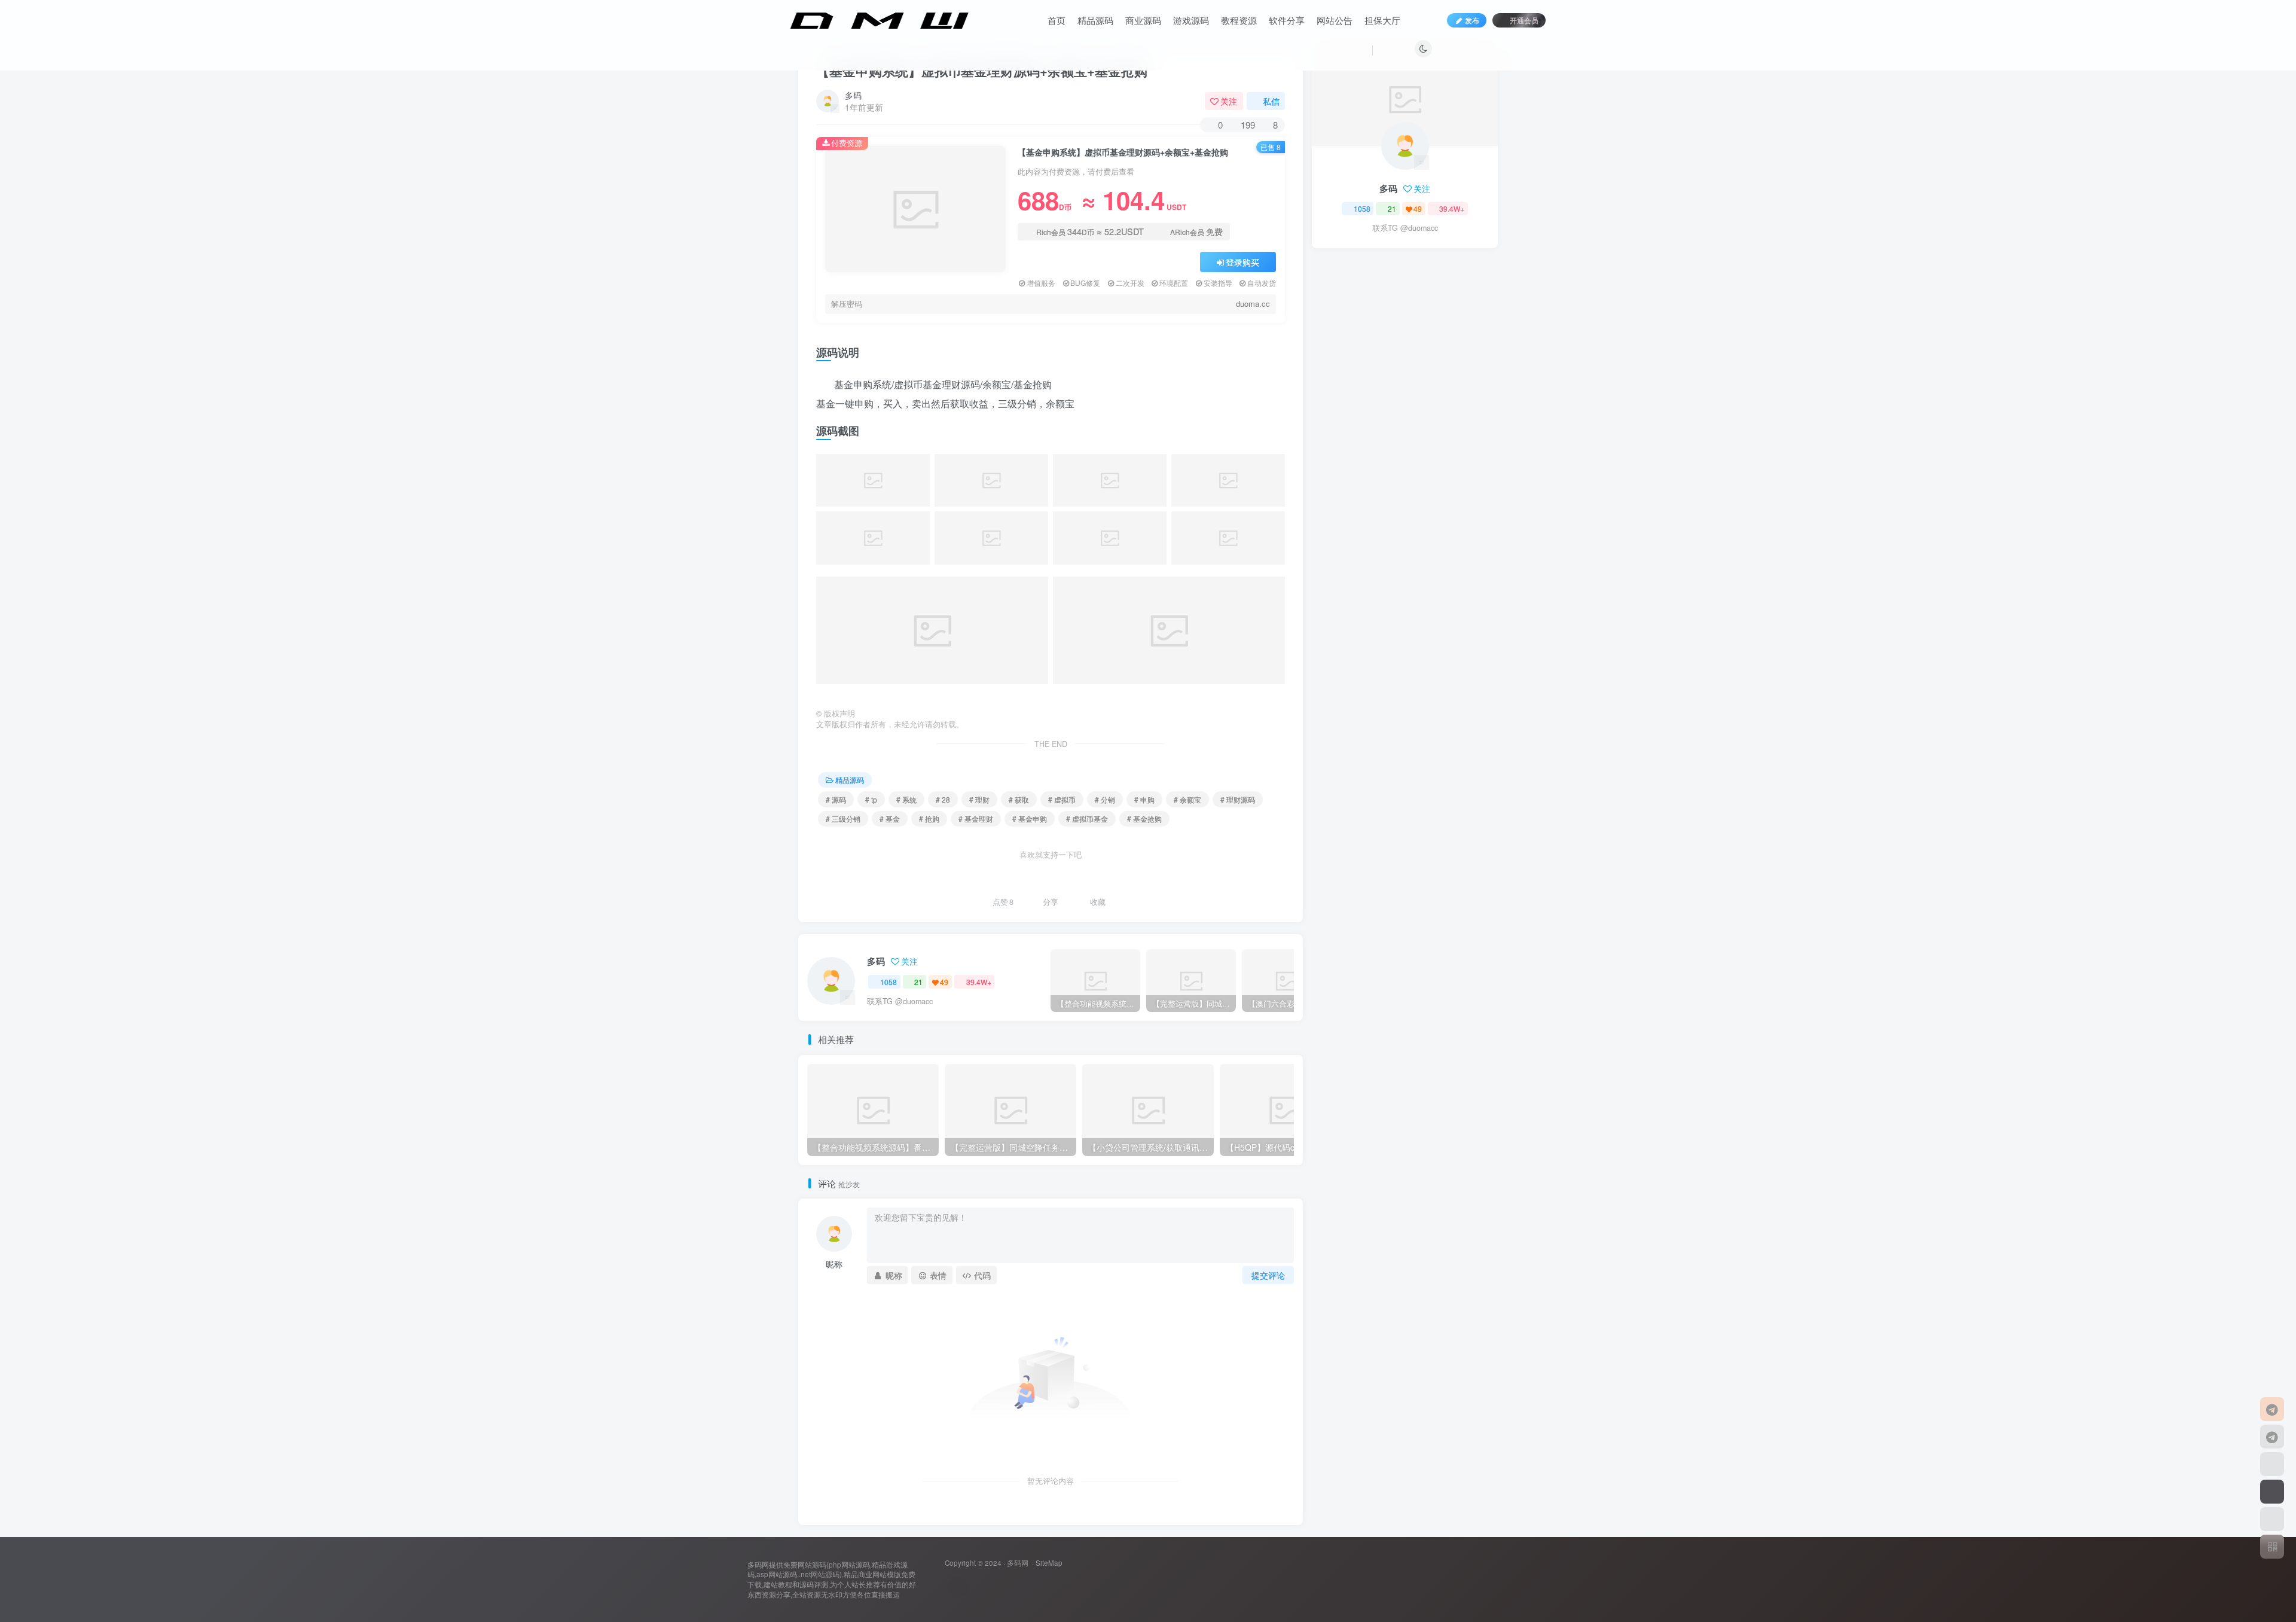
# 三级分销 (843, 818)
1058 (889, 982)
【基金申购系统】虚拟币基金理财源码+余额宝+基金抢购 (982, 71)
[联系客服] (2272, 1409)
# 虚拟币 (1062, 799)
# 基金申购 (1030, 818)
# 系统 (906, 799)
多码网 (1018, 1563)
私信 (1271, 101)
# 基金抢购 (1144, 818)
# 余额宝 (1187, 799)
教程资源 (1239, 20)
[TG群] (2272, 1437)
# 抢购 (929, 818)
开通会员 (1524, 20)
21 (918, 982)
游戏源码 (1191, 20)
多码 (853, 95)
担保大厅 (1382, 20)
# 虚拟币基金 (1087, 818)
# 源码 (836, 799)
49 (944, 982)
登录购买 (1242, 262)
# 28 (943, 799)
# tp (871, 799)
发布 (1472, 20)
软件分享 (1287, 20)
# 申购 (1144, 799)
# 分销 (1105, 799)
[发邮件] (958, 1588)
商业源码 (1143, 20)
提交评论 (1268, 1275)
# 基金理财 (976, 818)
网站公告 (1335, 20)
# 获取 (1019, 799)
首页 (1057, 20)
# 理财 (979, 799)
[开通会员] (2272, 1492)
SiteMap (1049, 1563)
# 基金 (890, 818)
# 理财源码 (1238, 799)
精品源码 (1095, 20)
